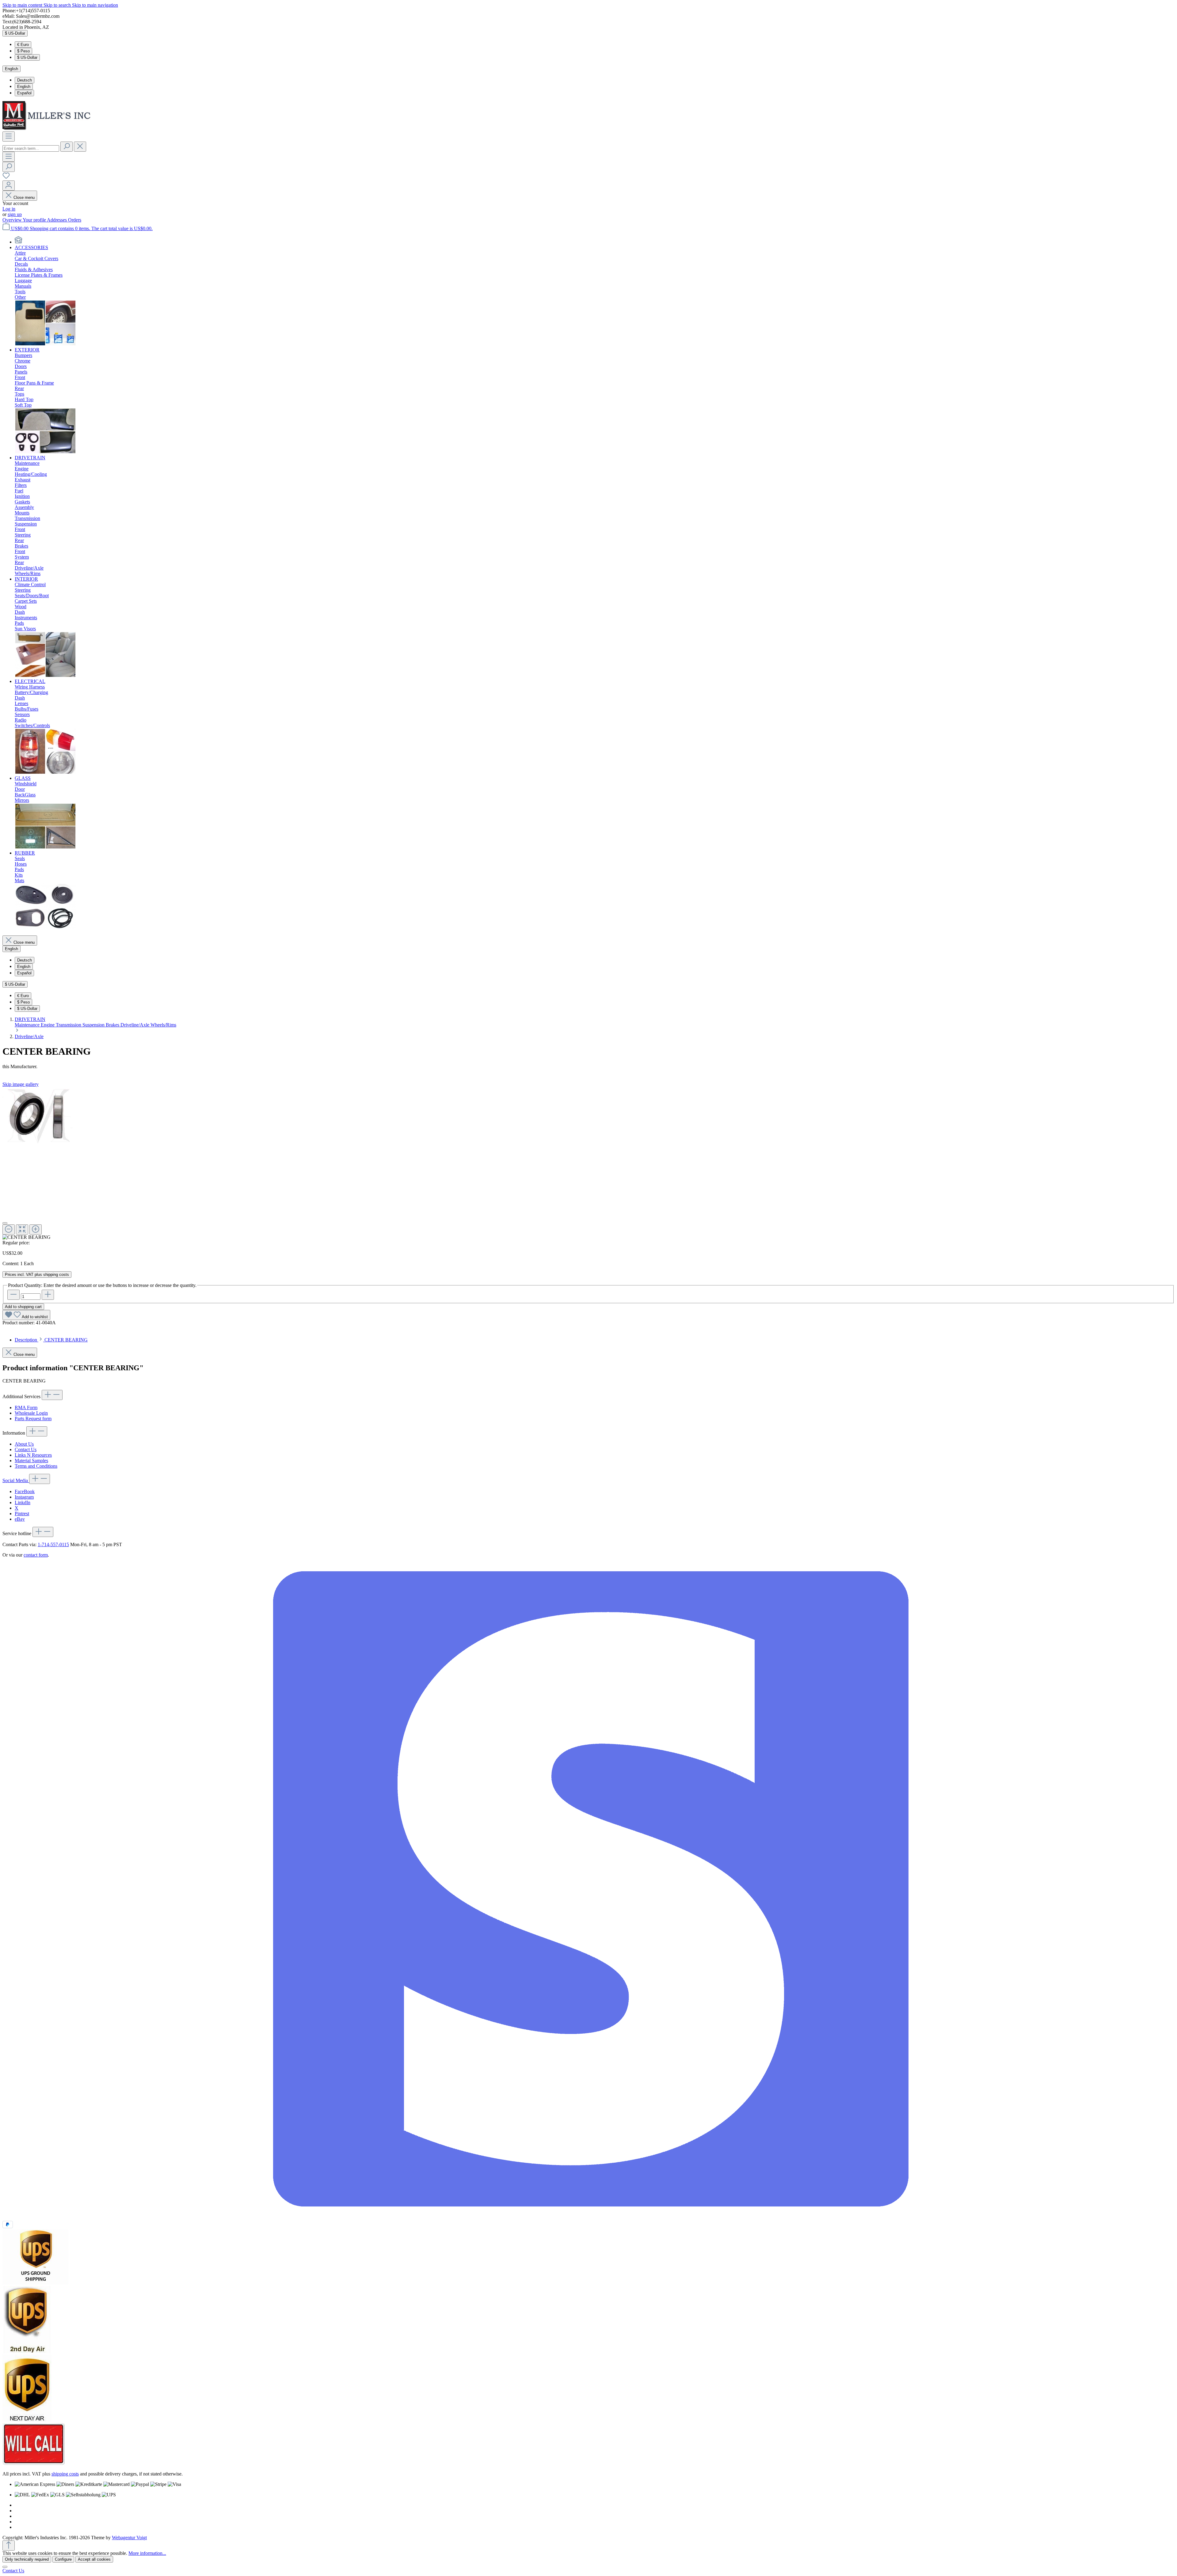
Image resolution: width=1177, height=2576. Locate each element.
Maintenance (28, 1025)
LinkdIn (23, 1502)
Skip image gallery (21, 1084)
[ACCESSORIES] (45, 344)
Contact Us (26, 1449)
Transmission (69, 1025)
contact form (36, 1555)
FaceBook (25, 1491)
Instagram (24, 1497)
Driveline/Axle (135, 1025)
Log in (9, 209)
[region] (588, 1164)
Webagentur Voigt (129, 2538)
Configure (63, 2559)
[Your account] (9, 186)
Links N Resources (33, 1455)
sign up (15, 214)
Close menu (24, 197)
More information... (147, 2553)
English (24, 87)
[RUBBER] (45, 928)
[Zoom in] (36, 1229)
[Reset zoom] (22, 1229)
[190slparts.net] (18, 242)
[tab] (51, 1340)
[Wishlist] (6, 178)
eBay (20, 1519)
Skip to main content (23, 5)
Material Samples (31, 1461)
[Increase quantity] (48, 1295)
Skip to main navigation (95, 5)
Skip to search (58, 5)
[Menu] (9, 137)
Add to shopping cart (23, 1307)
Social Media (16, 1480)
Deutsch (25, 80)
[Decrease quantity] (13, 1295)
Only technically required (27, 2559)
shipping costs (65, 2474)
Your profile (35, 220)
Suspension (94, 1025)
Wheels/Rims (163, 1025)
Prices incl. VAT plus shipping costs (37, 1275)
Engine (48, 1025)
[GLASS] (45, 847)
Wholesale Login (31, 1413)
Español (24, 93)
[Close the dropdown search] (80, 147)
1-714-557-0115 (53, 1544)
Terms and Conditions (36, 1466)
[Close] (5, 1223)
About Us (24, 1444)
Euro (23, 45)
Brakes (113, 1025)
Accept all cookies (94, 2559)
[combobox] (31, 148)
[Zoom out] (9, 1229)
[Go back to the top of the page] (9, 2546)
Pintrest (22, 1514)
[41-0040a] (39, 1116)
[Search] (67, 147)
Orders (75, 220)
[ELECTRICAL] (45, 773)
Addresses (57, 220)
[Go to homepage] (48, 129)
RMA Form (26, 1408)
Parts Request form (33, 1419)
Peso (23, 51)
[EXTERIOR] (45, 452)
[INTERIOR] (45, 676)
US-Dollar (27, 57)
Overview (13, 220)
